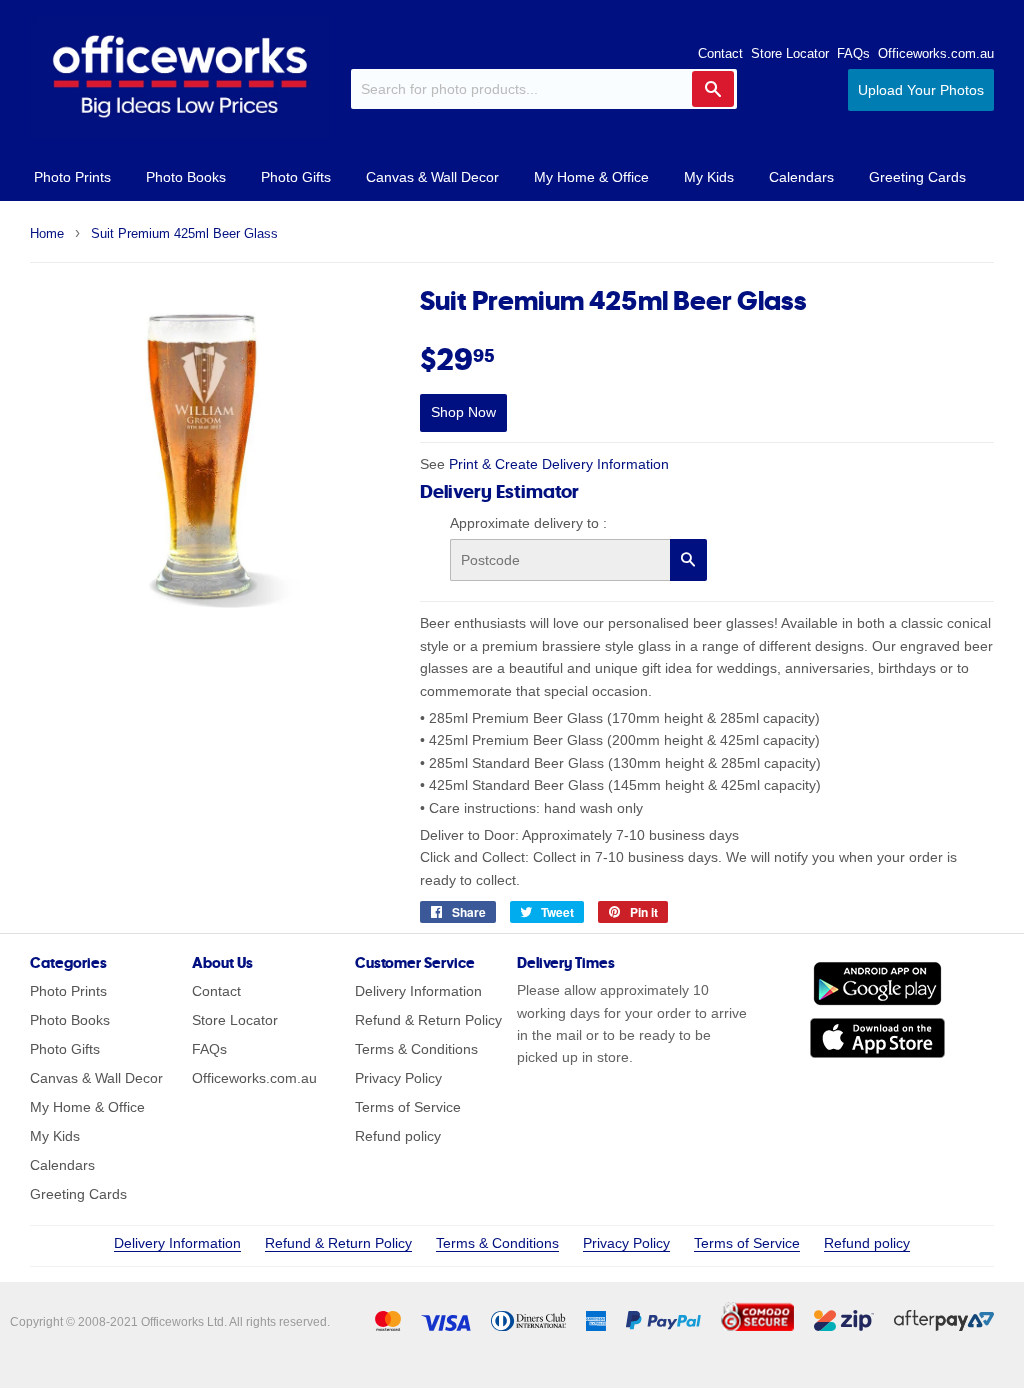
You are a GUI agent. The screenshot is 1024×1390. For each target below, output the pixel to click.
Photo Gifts (296, 177)
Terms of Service (408, 1107)
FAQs (853, 53)
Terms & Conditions (416, 1049)
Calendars (801, 177)
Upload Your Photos (921, 90)
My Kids (709, 177)
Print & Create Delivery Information (559, 464)
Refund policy (398, 1136)
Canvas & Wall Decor (432, 177)
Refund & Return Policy (428, 1020)
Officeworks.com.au (936, 53)
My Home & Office (591, 177)
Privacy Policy (398, 1078)
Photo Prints (72, 177)
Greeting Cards (917, 177)
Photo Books (186, 177)
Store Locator (790, 53)
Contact (720, 53)
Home (47, 233)
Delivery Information (418, 991)
